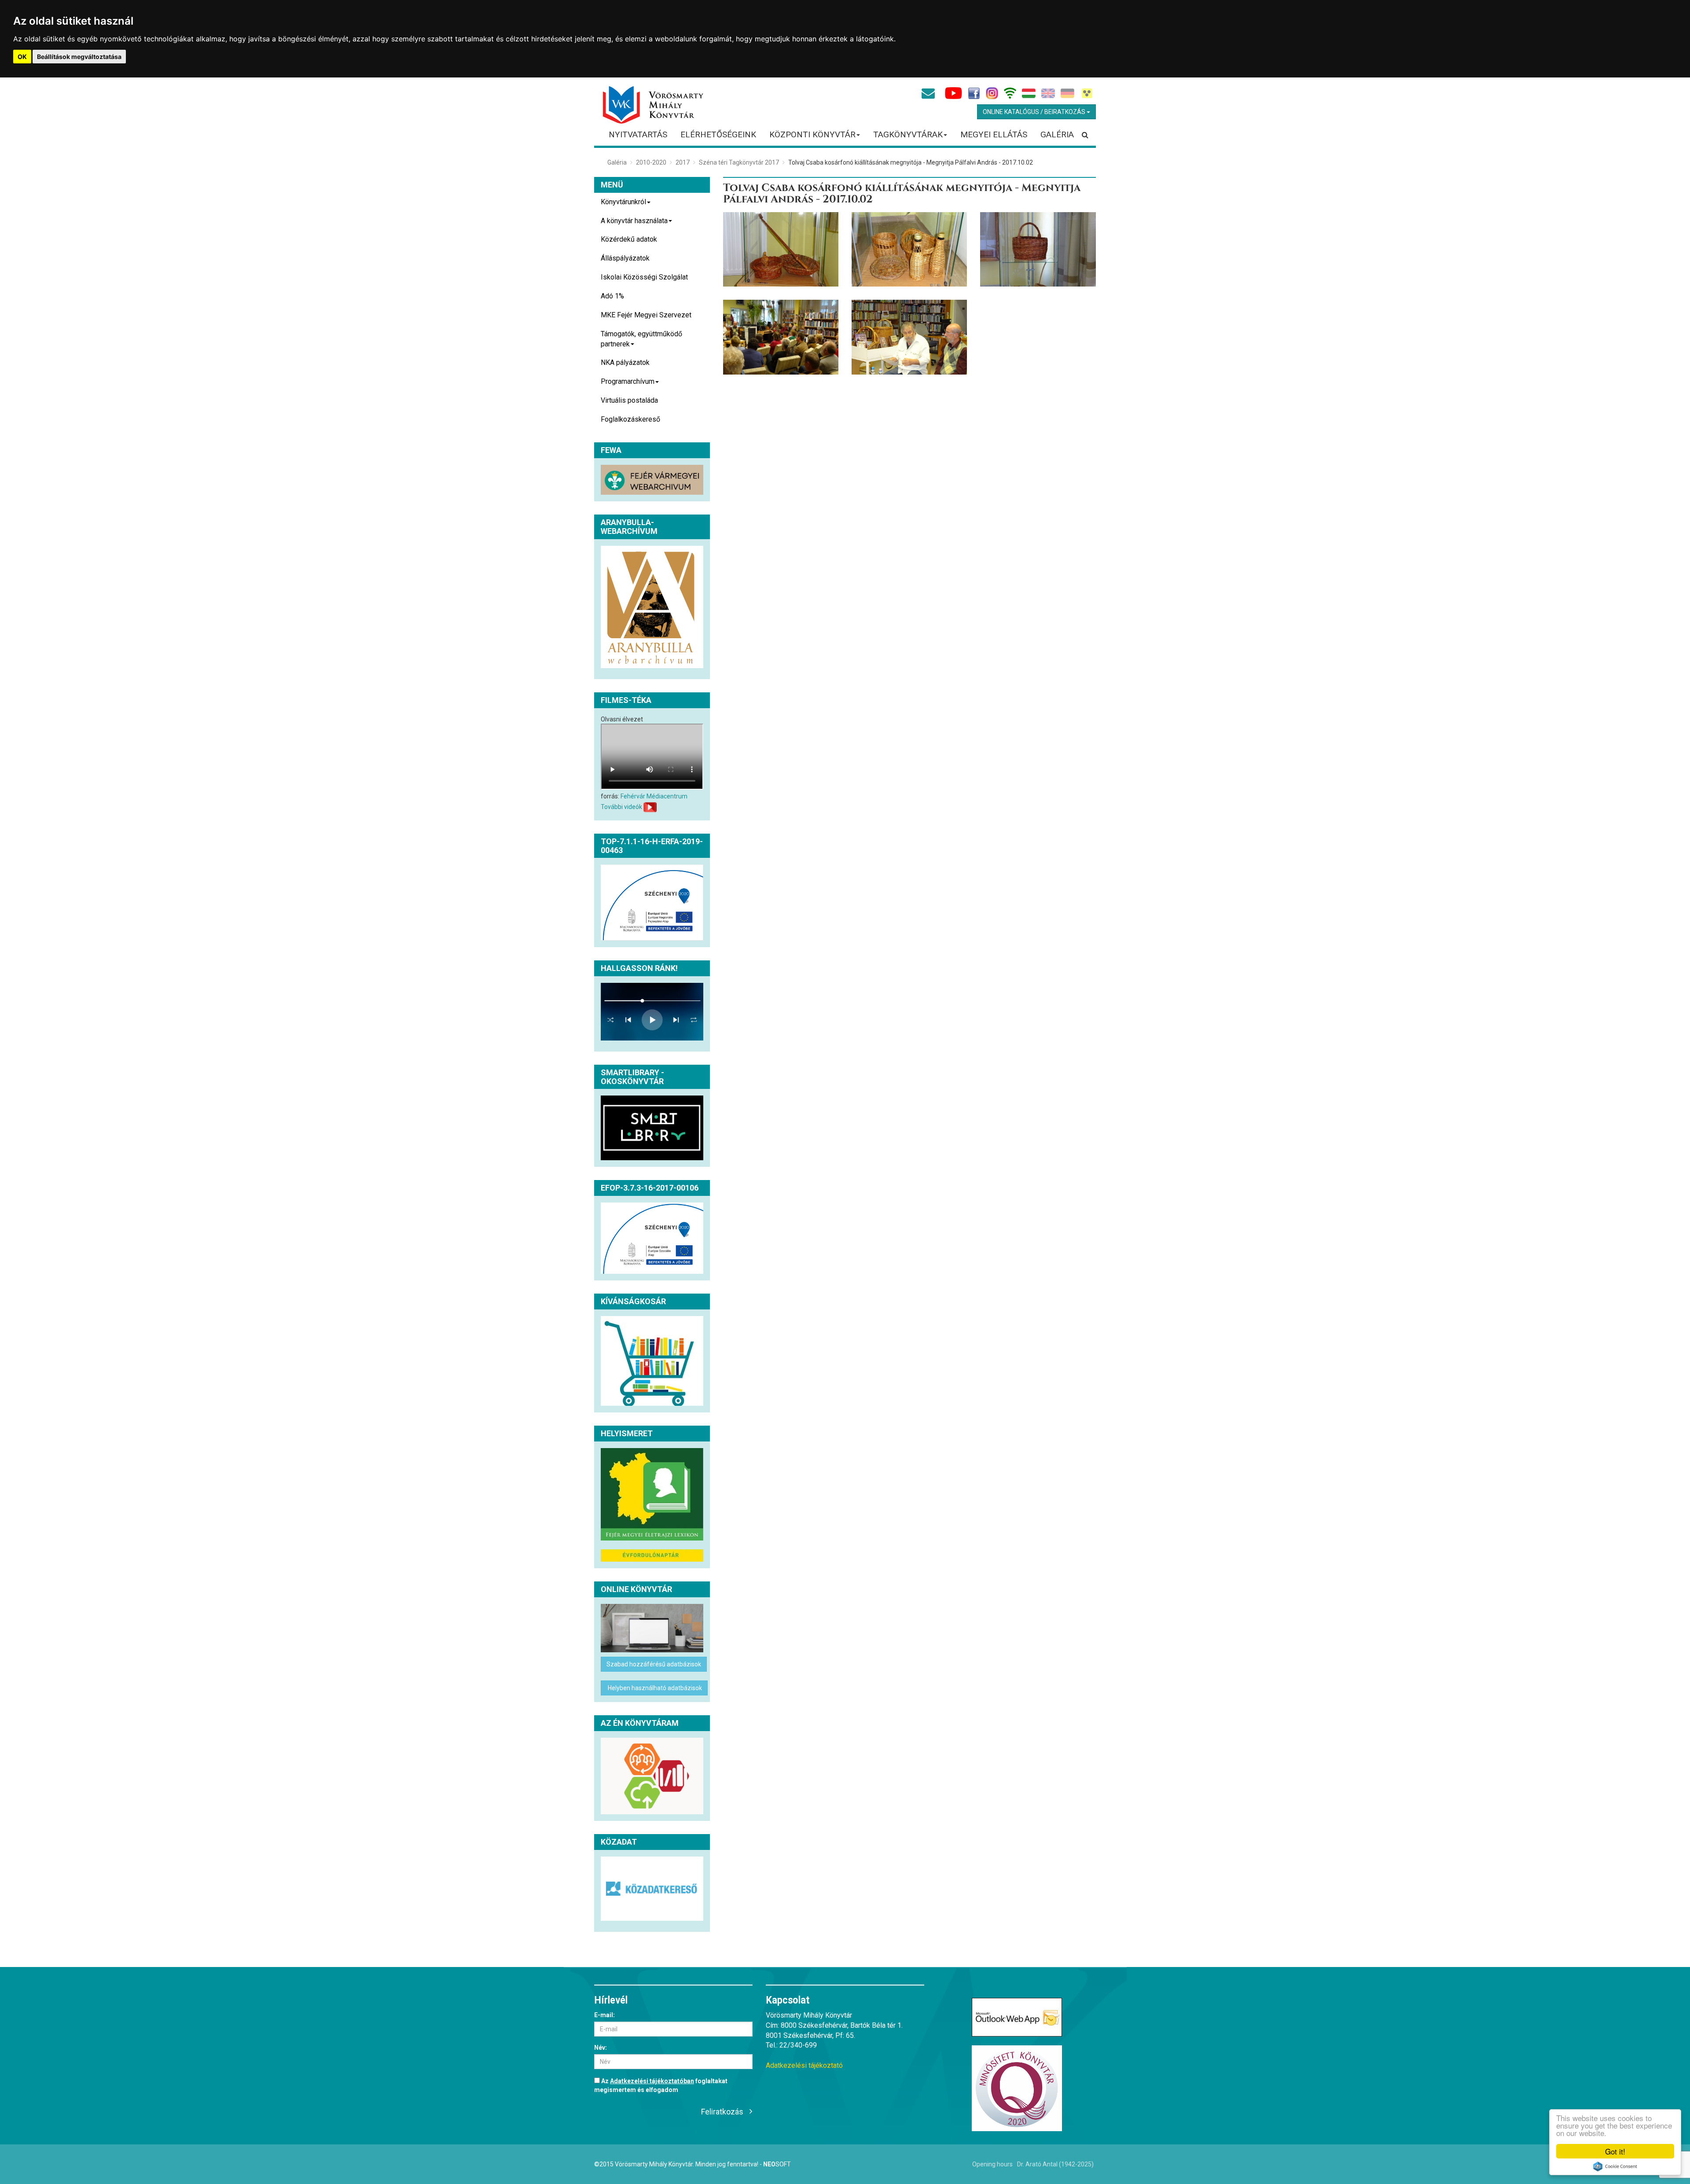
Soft (777, 2164)
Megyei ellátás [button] (994, 134)
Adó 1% (612, 296)
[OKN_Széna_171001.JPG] (909, 337)
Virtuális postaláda (629, 400)
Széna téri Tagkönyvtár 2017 (739, 162)
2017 (683, 162)
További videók (621, 806)
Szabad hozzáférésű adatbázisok (654, 1664)
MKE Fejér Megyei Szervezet (646, 315)
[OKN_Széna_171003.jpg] (1038, 250)
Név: (601, 2048)
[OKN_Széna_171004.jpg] (909, 250)
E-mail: (604, 2015)
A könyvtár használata (634, 221)
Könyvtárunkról (623, 202)
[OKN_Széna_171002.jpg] (781, 337)
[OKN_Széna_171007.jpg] (781, 250)
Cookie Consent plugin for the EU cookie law (1615, 2166)
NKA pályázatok (625, 362)
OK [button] (22, 57)
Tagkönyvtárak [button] (908, 134)
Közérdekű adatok (629, 239)
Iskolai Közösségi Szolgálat (644, 277)
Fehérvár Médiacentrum (654, 796)
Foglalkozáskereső (630, 419)
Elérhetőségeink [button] (718, 134)
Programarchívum (628, 381)
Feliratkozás (722, 2112)
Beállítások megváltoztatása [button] (79, 57)
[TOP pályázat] (652, 903)
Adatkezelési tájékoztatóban (652, 2081)
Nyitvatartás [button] (638, 134)
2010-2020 (651, 162)
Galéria (617, 162)
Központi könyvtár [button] (812, 134)
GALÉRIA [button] (1057, 134)
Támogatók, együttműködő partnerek (641, 339)
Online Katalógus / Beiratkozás (1035, 112)
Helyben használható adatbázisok (654, 1688)
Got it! (1615, 2151)
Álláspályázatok (625, 258)
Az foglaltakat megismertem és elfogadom (661, 2085)
